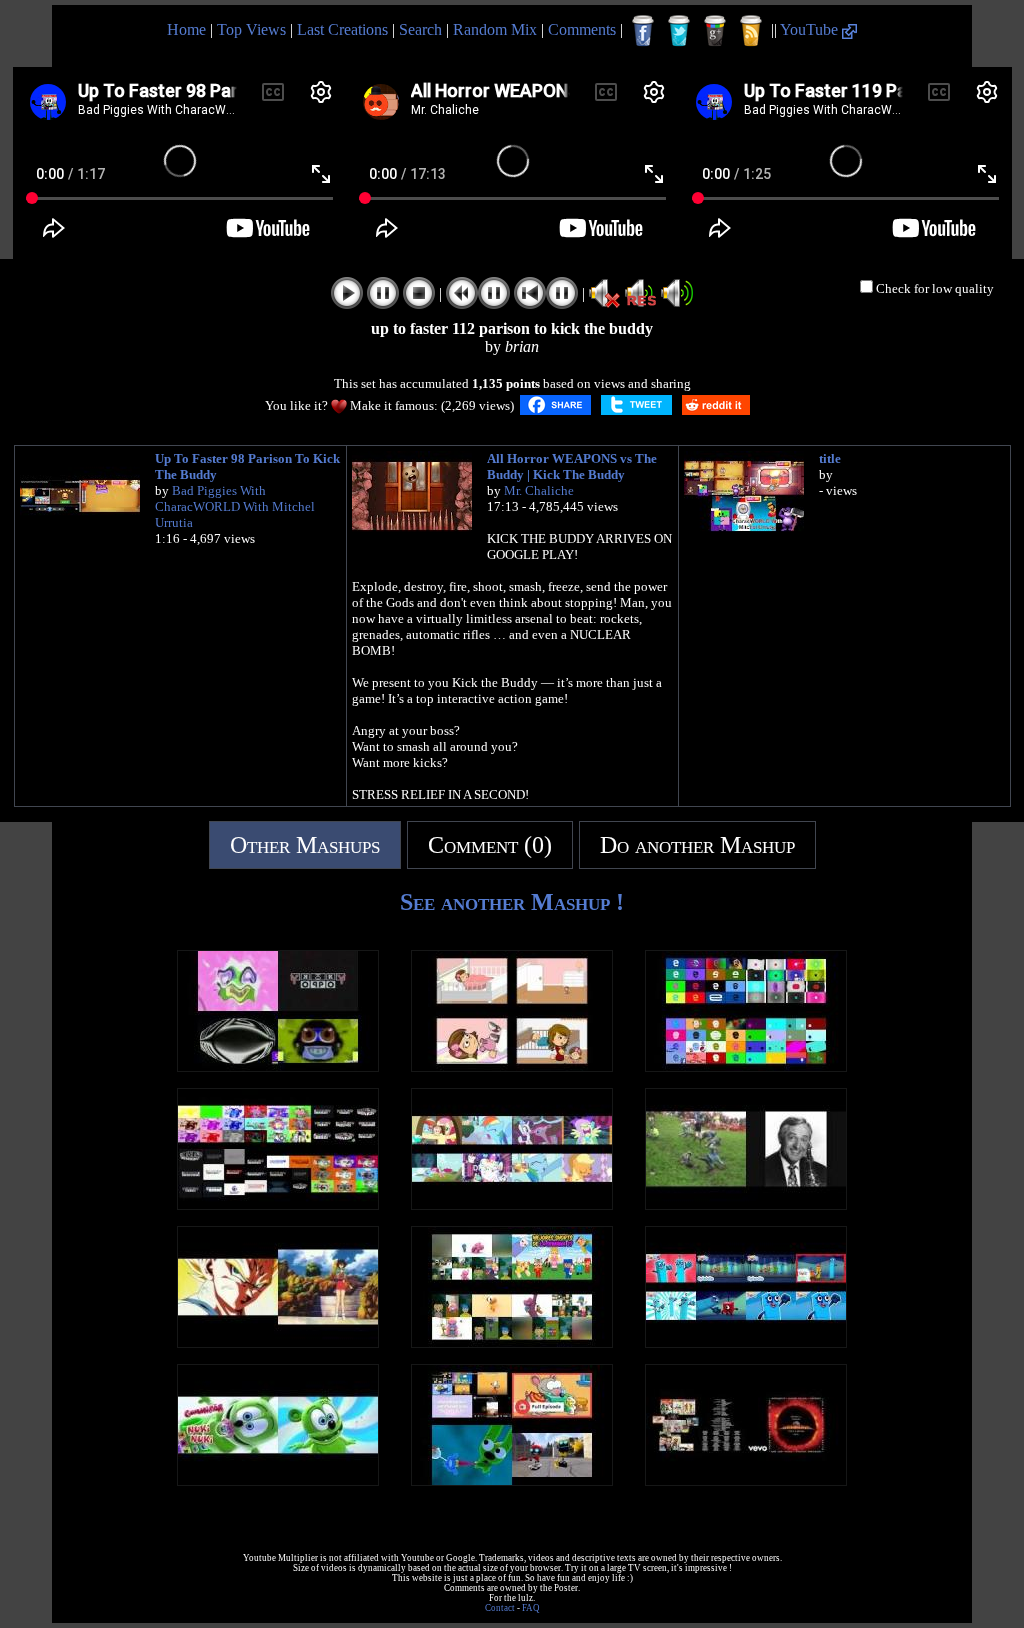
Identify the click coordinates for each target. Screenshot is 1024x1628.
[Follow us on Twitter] (679, 31)
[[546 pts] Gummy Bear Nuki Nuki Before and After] (278, 1480)
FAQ (531, 1608)
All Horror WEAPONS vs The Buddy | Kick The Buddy (572, 466)
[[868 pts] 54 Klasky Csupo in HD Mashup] (278, 1204)
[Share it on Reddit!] (716, 405)
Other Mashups (305, 845)
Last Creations (342, 29)
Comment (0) (490, 845)
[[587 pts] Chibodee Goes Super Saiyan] (278, 1342)
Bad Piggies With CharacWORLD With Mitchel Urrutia (235, 506)
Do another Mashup (697, 845)
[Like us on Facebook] (643, 31)
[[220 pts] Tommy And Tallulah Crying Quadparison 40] (512, 1066)
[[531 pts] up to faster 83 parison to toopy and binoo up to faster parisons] (512, 1480)
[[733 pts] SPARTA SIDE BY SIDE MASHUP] (512, 1204)
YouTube (811, 29)
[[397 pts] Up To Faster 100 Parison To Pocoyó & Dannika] (512, 1342)
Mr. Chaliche (539, 490)
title (830, 458)
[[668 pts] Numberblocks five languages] (746, 1342)
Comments (582, 29)
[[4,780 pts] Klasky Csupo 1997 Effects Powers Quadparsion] (278, 1066)
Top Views (251, 29)
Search (420, 29)
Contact (500, 1608)
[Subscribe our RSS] (751, 31)
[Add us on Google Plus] (715, 31)
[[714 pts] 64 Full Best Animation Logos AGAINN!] (746, 1066)
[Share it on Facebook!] (555, 405)
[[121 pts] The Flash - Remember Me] (746, 1480)
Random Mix (495, 29)
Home (186, 29)
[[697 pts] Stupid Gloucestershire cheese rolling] (746, 1204)
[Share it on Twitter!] (636, 405)
